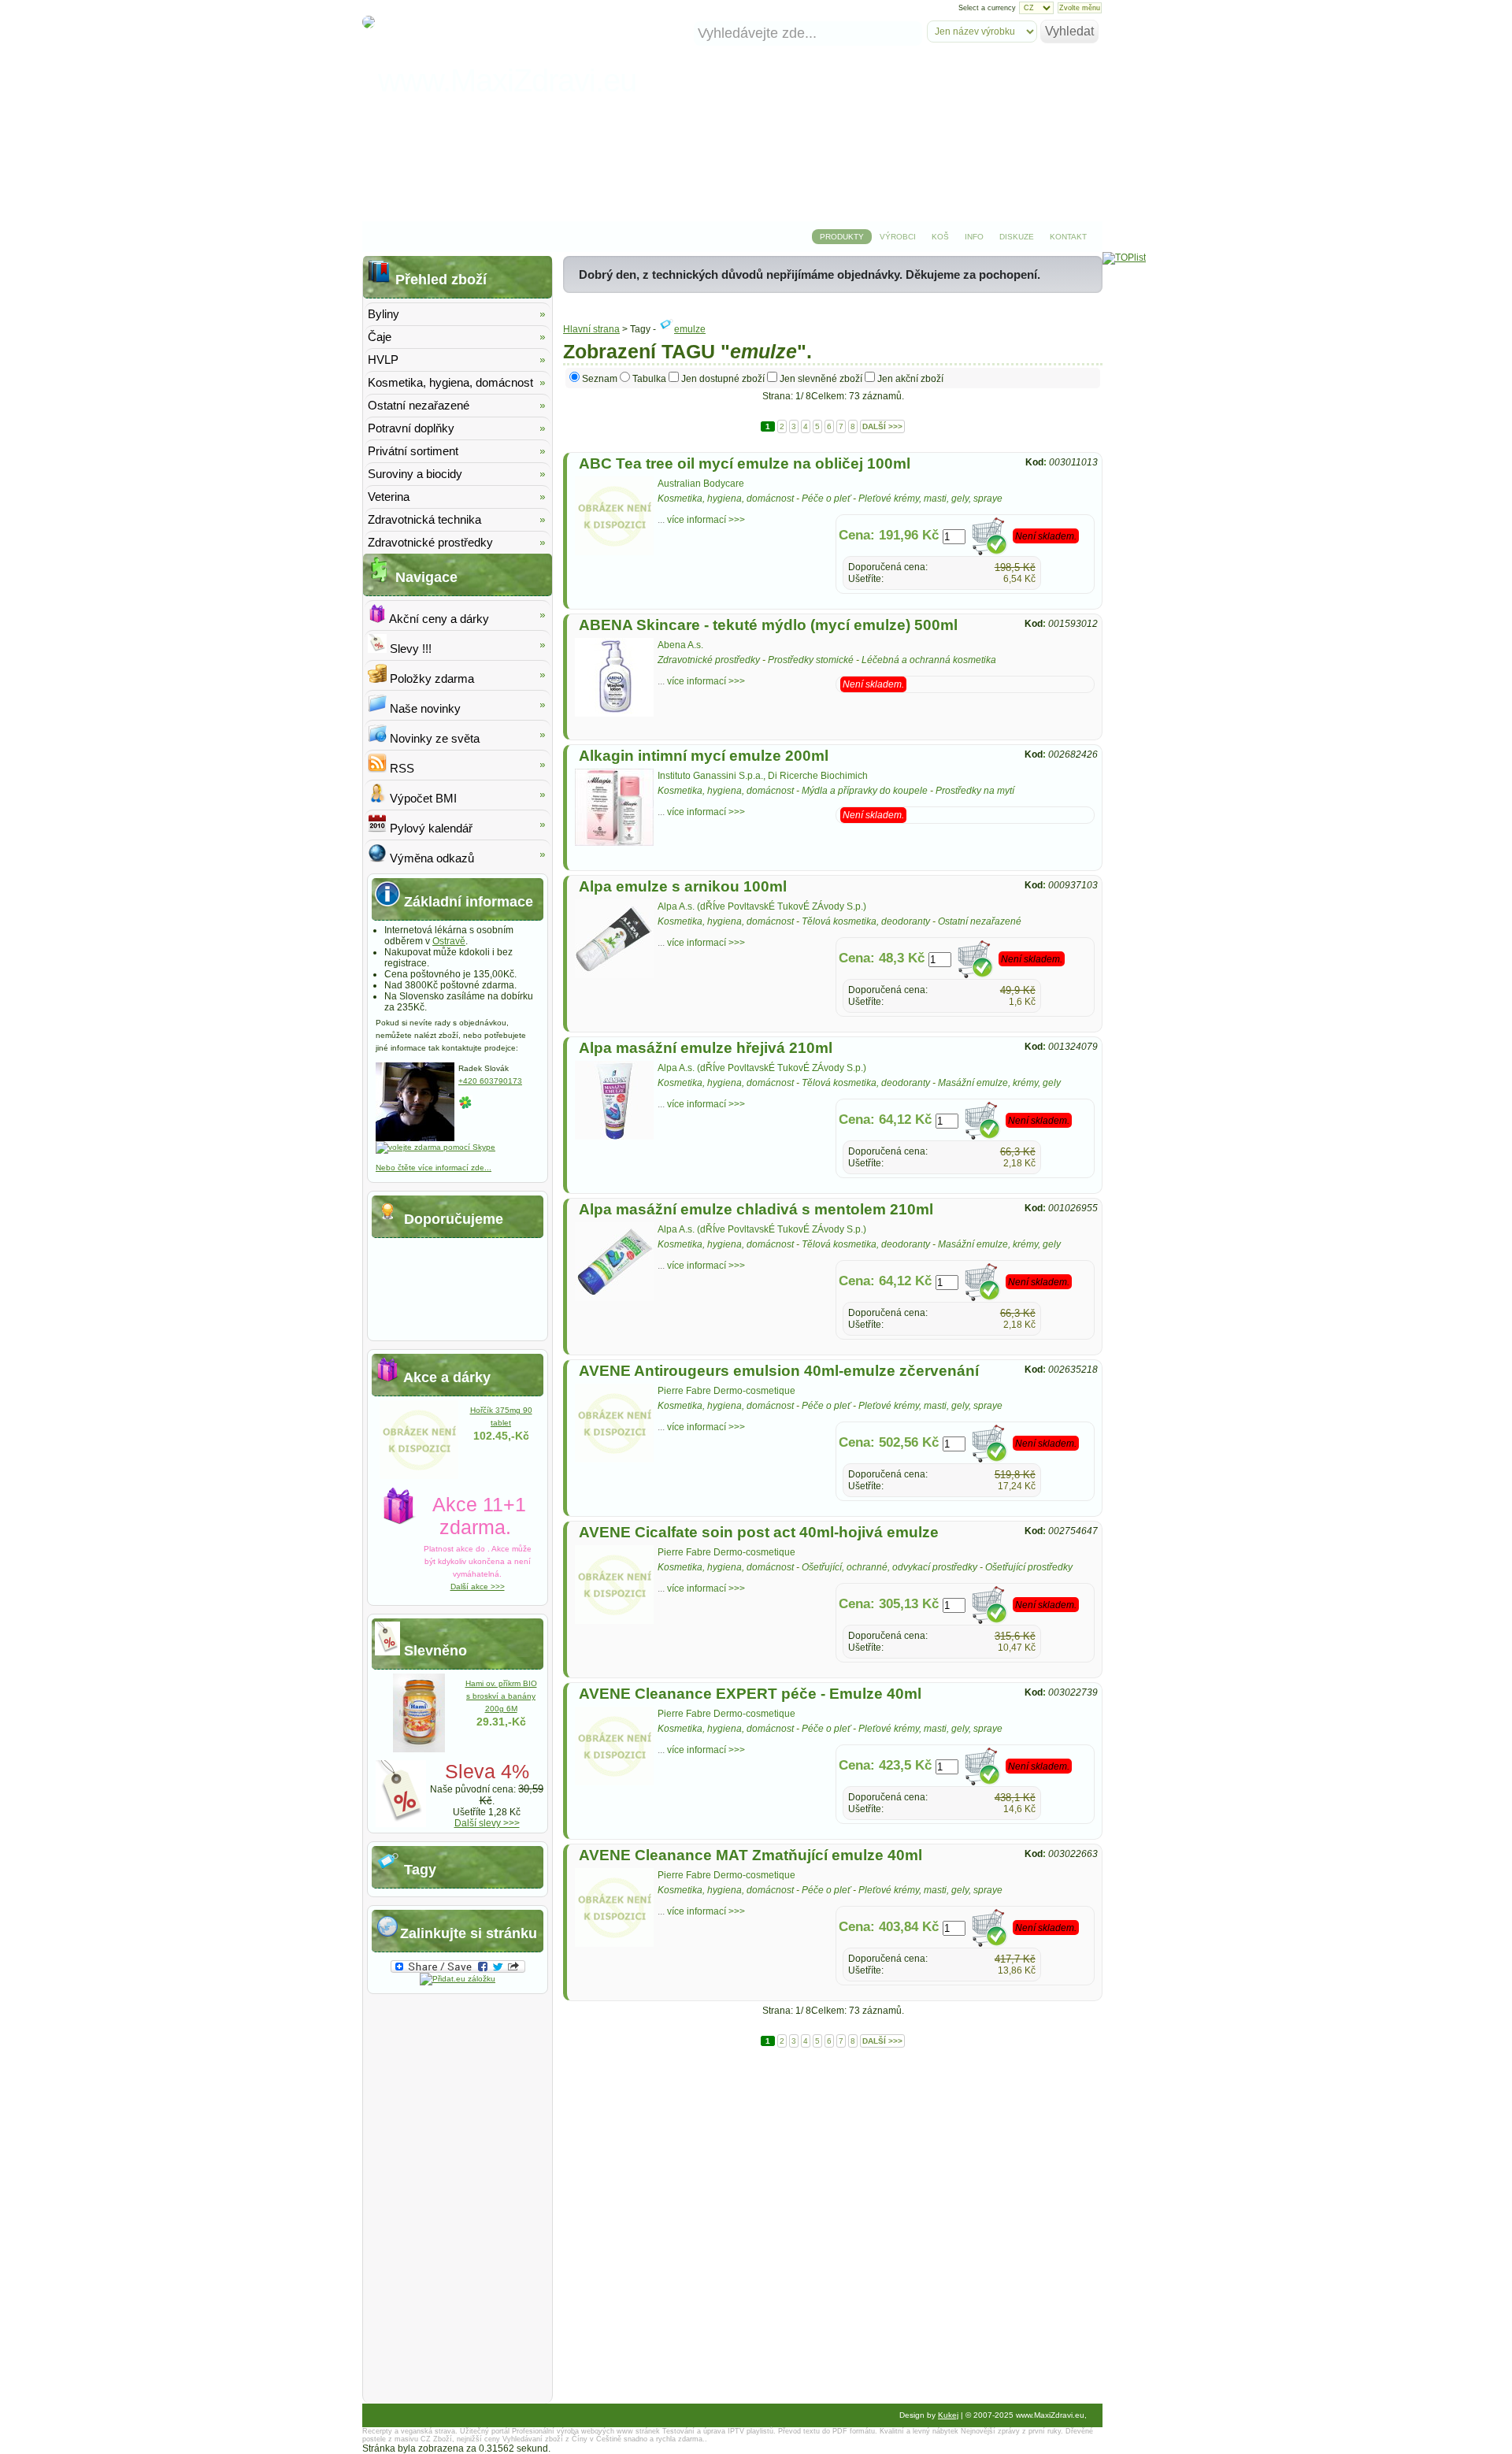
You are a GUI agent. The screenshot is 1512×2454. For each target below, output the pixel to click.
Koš (940, 237)
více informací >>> (706, 520)
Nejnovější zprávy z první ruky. (1012, 2431)
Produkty (842, 237)
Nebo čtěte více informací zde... (434, 1168)
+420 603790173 (490, 1081)
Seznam (600, 379)
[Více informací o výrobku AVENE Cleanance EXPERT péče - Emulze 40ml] (614, 1782)
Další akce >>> (478, 1587)
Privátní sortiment (413, 451)
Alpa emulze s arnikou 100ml (683, 886)
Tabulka (649, 379)
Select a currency (987, 8)
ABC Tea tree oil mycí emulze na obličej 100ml (745, 463)
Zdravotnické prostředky (709, 660)
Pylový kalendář (430, 828)
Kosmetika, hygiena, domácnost (726, 499)
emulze (690, 329)
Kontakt (1068, 237)
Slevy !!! (409, 649)
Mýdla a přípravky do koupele (865, 791)
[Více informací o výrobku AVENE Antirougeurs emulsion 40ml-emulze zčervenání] (614, 1459)
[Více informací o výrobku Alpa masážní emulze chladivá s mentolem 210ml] (614, 1298)
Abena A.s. (680, 645)
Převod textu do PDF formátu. (828, 2431)
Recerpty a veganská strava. (410, 2431)
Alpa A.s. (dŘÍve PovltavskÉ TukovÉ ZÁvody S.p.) (762, 906)
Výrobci (898, 237)
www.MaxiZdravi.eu (507, 80)
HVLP (383, 360)
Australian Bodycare (701, 484)
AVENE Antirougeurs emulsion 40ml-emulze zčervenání (779, 1371)
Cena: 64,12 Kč (885, 1119)
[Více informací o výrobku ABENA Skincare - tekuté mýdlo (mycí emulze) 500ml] (614, 714)
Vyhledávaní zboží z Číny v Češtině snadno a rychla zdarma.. (605, 2439)
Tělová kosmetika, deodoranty (866, 921)
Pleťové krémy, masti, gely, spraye (930, 499)
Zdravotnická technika (424, 519)
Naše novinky (424, 708)
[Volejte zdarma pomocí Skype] (435, 1147)
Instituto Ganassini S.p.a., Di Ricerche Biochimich (763, 776)
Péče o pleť (826, 499)
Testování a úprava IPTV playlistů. (719, 2431)
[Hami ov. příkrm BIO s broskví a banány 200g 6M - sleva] (419, 1749)
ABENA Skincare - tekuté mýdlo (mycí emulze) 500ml (768, 625)
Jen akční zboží (910, 379)
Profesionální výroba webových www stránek (586, 2431)
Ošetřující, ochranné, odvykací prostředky (889, 1567)
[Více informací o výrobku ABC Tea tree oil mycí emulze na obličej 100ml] (614, 552)
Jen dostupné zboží (723, 379)
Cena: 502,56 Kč (889, 1442)
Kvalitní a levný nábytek (919, 2431)
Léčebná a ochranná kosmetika (929, 660)
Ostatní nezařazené (980, 921)
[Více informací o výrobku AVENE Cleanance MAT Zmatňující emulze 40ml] (614, 1944)
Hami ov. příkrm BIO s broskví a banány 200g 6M (501, 1696)
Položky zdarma (430, 678)
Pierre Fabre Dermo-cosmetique (726, 1391)
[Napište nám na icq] (465, 1107)
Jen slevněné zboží (821, 379)
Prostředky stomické (811, 660)
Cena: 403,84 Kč (889, 1927)
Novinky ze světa (433, 738)
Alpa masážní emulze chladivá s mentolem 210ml (756, 1209)
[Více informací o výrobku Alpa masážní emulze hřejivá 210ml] (614, 1136)
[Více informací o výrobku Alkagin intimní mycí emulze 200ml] (614, 843)
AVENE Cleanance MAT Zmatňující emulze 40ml (750, 1855)
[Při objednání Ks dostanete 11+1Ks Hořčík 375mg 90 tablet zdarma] (419, 1476)
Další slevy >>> (487, 1823)
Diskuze (1017, 237)
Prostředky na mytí (975, 791)
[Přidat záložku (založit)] (458, 1979)
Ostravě (449, 941)
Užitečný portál (485, 2431)
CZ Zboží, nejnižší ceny (460, 2439)
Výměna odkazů (430, 858)
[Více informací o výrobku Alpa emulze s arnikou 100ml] (614, 975)
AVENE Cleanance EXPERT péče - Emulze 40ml (750, 1694)
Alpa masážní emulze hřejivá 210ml (706, 1048)
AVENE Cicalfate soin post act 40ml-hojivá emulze (759, 1532)
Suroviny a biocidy (415, 474)
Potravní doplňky (411, 428)
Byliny (384, 314)
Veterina (389, 497)
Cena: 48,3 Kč (882, 958)
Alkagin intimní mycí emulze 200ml (704, 756)
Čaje (380, 337)
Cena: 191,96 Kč (889, 535)
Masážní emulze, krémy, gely (999, 1083)
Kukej (948, 2415)
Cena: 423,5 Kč (885, 1765)
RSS (400, 768)
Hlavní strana (591, 329)
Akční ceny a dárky (438, 619)
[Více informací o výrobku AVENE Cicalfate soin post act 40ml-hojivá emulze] (614, 1621)
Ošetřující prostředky (1029, 1567)
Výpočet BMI (422, 798)
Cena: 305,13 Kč (889, 1604)
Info (974, 237)
